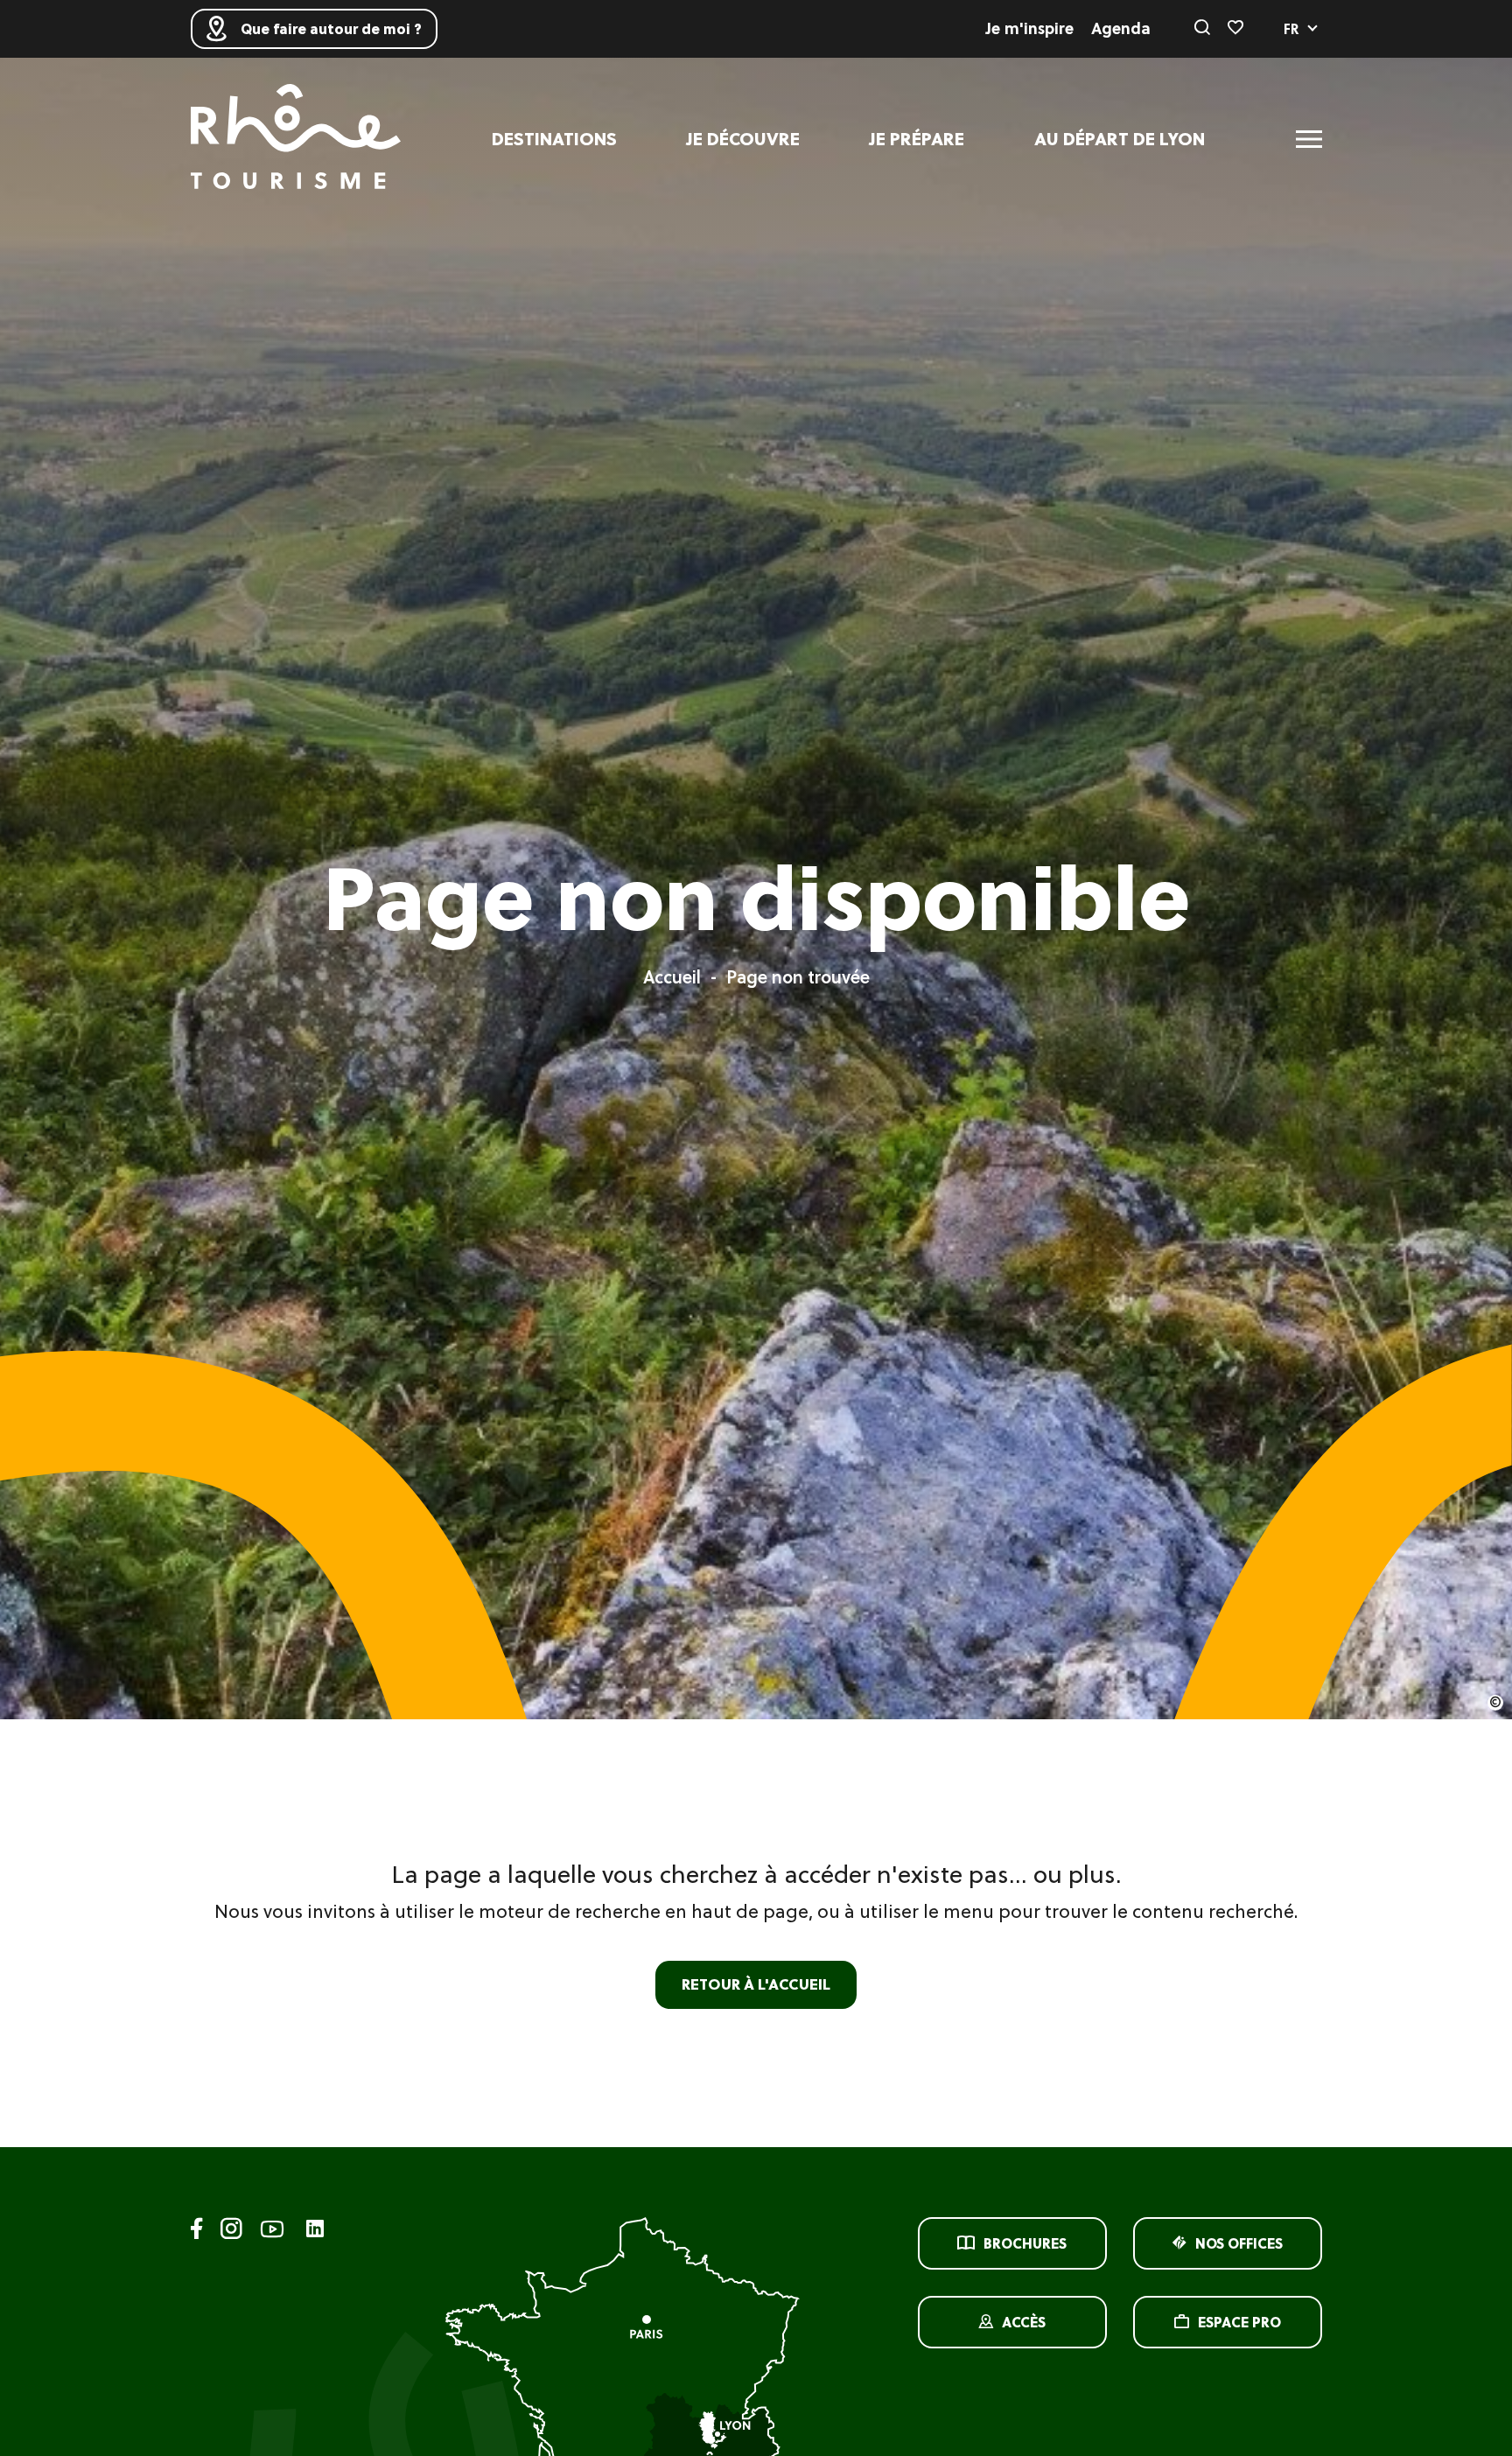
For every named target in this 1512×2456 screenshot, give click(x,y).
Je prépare (917, 139)
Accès (1024, 2322)
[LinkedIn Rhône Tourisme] (315, 2230)
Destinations (554, 139)
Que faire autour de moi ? (331, 29)
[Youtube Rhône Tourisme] (272, 2232)
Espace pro (1239, 2322)
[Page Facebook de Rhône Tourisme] (197, 2232)
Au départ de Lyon (1120, 139)
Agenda (1121, 28)
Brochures (1025, 2243)
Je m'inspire (1030, 28)
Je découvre (743, 139)
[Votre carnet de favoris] (1235, 28)
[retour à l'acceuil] (296, 139)
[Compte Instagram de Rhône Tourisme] (231, 2232)
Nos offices (1239, 2243)
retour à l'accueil (756, 1984)
